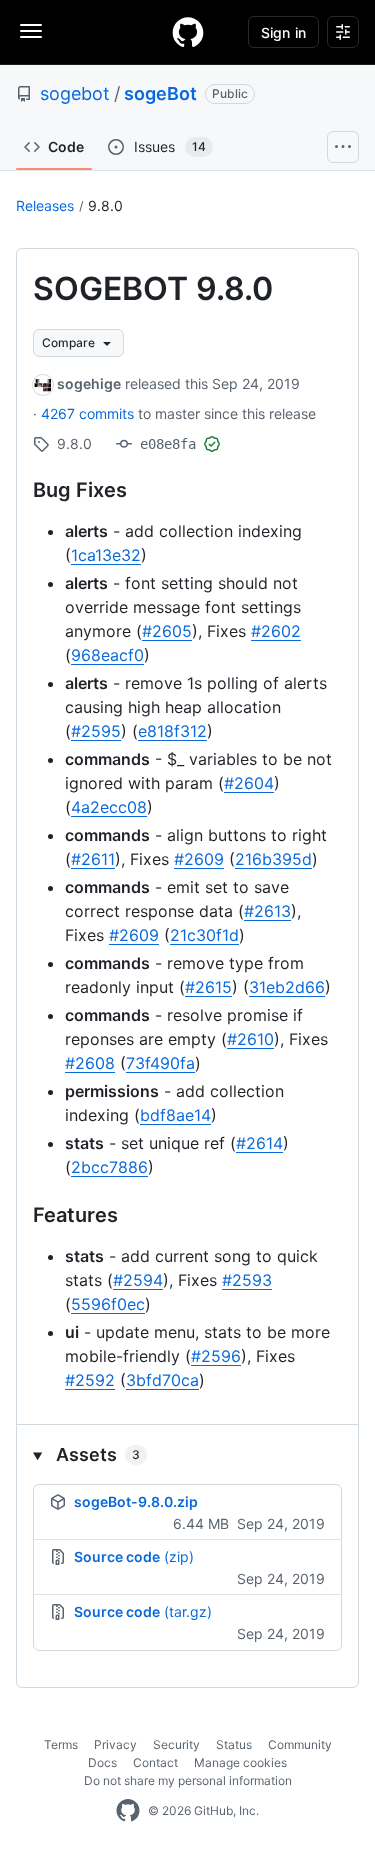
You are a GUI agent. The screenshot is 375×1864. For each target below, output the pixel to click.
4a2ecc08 (109, 807)
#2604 (249, 783)
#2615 (208, 987)
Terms (61, 1744)
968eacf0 (107, 655)
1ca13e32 (106, 555)
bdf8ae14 (175, 1115)
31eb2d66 (287, 987)
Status (234, 1744)
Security (176, 1744)
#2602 (276, 631)
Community (300, 1744)
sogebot (75, 93)
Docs (102, 1762)
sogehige (89, 383)
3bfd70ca (162, 1380)
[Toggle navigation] (31, 31)
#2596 (216, 1356)
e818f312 (172, 731)
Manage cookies (240, 1762)
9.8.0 (105, 205)
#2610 (250, 1039)
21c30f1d (204, 935)
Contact (155, 1762)
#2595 (96, 731)
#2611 (93, 859)
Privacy (115, 1744)
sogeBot (160, 93)
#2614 (259, 1143)
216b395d (273, 859)
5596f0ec (108, 1304)
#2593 (247, 1280)
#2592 (90, 1380)
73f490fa (160, 1063)
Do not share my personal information (188, 1780)
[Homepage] (188, 32)
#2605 (167, 631)
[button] (187, 1454)
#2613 (267, 911)
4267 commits (89, 413)
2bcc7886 (109, 1167)
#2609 (199, 859)
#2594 (138, 1280)
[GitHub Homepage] (128, 1811)
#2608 (90, 1063)
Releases (45, 205)
